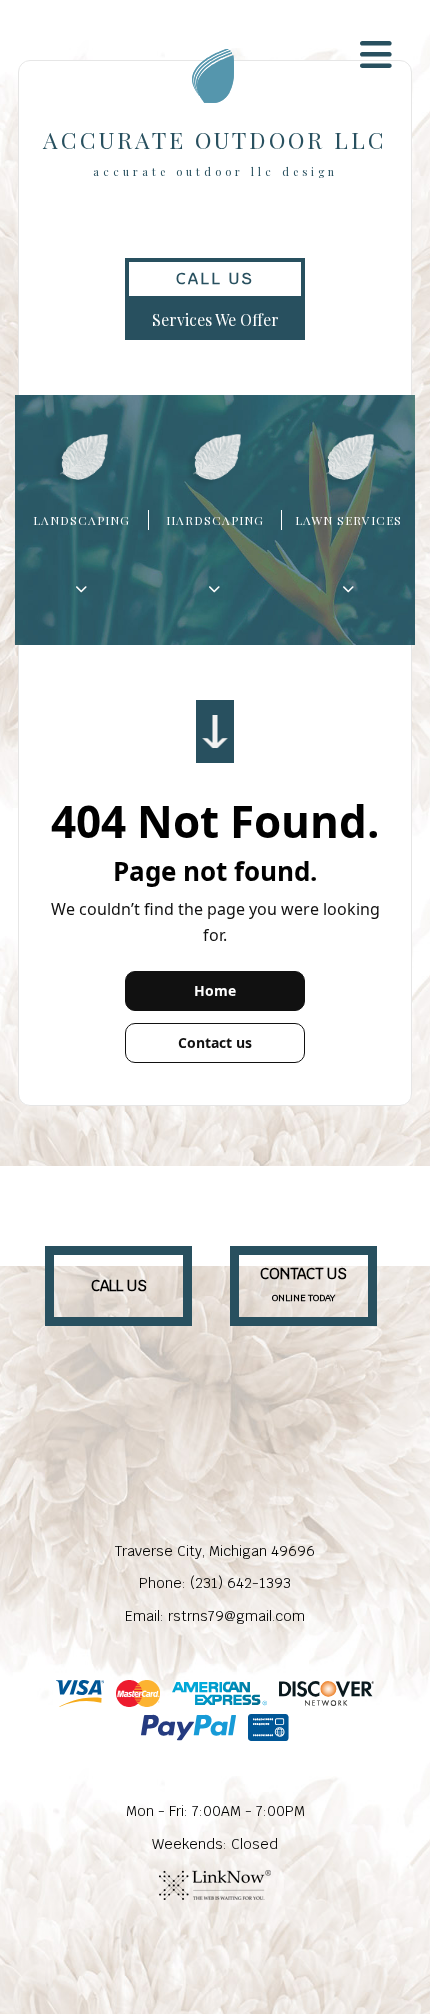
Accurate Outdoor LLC (215, 139)
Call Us (215, 278)
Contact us (215, 1042)
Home (215, 990)
